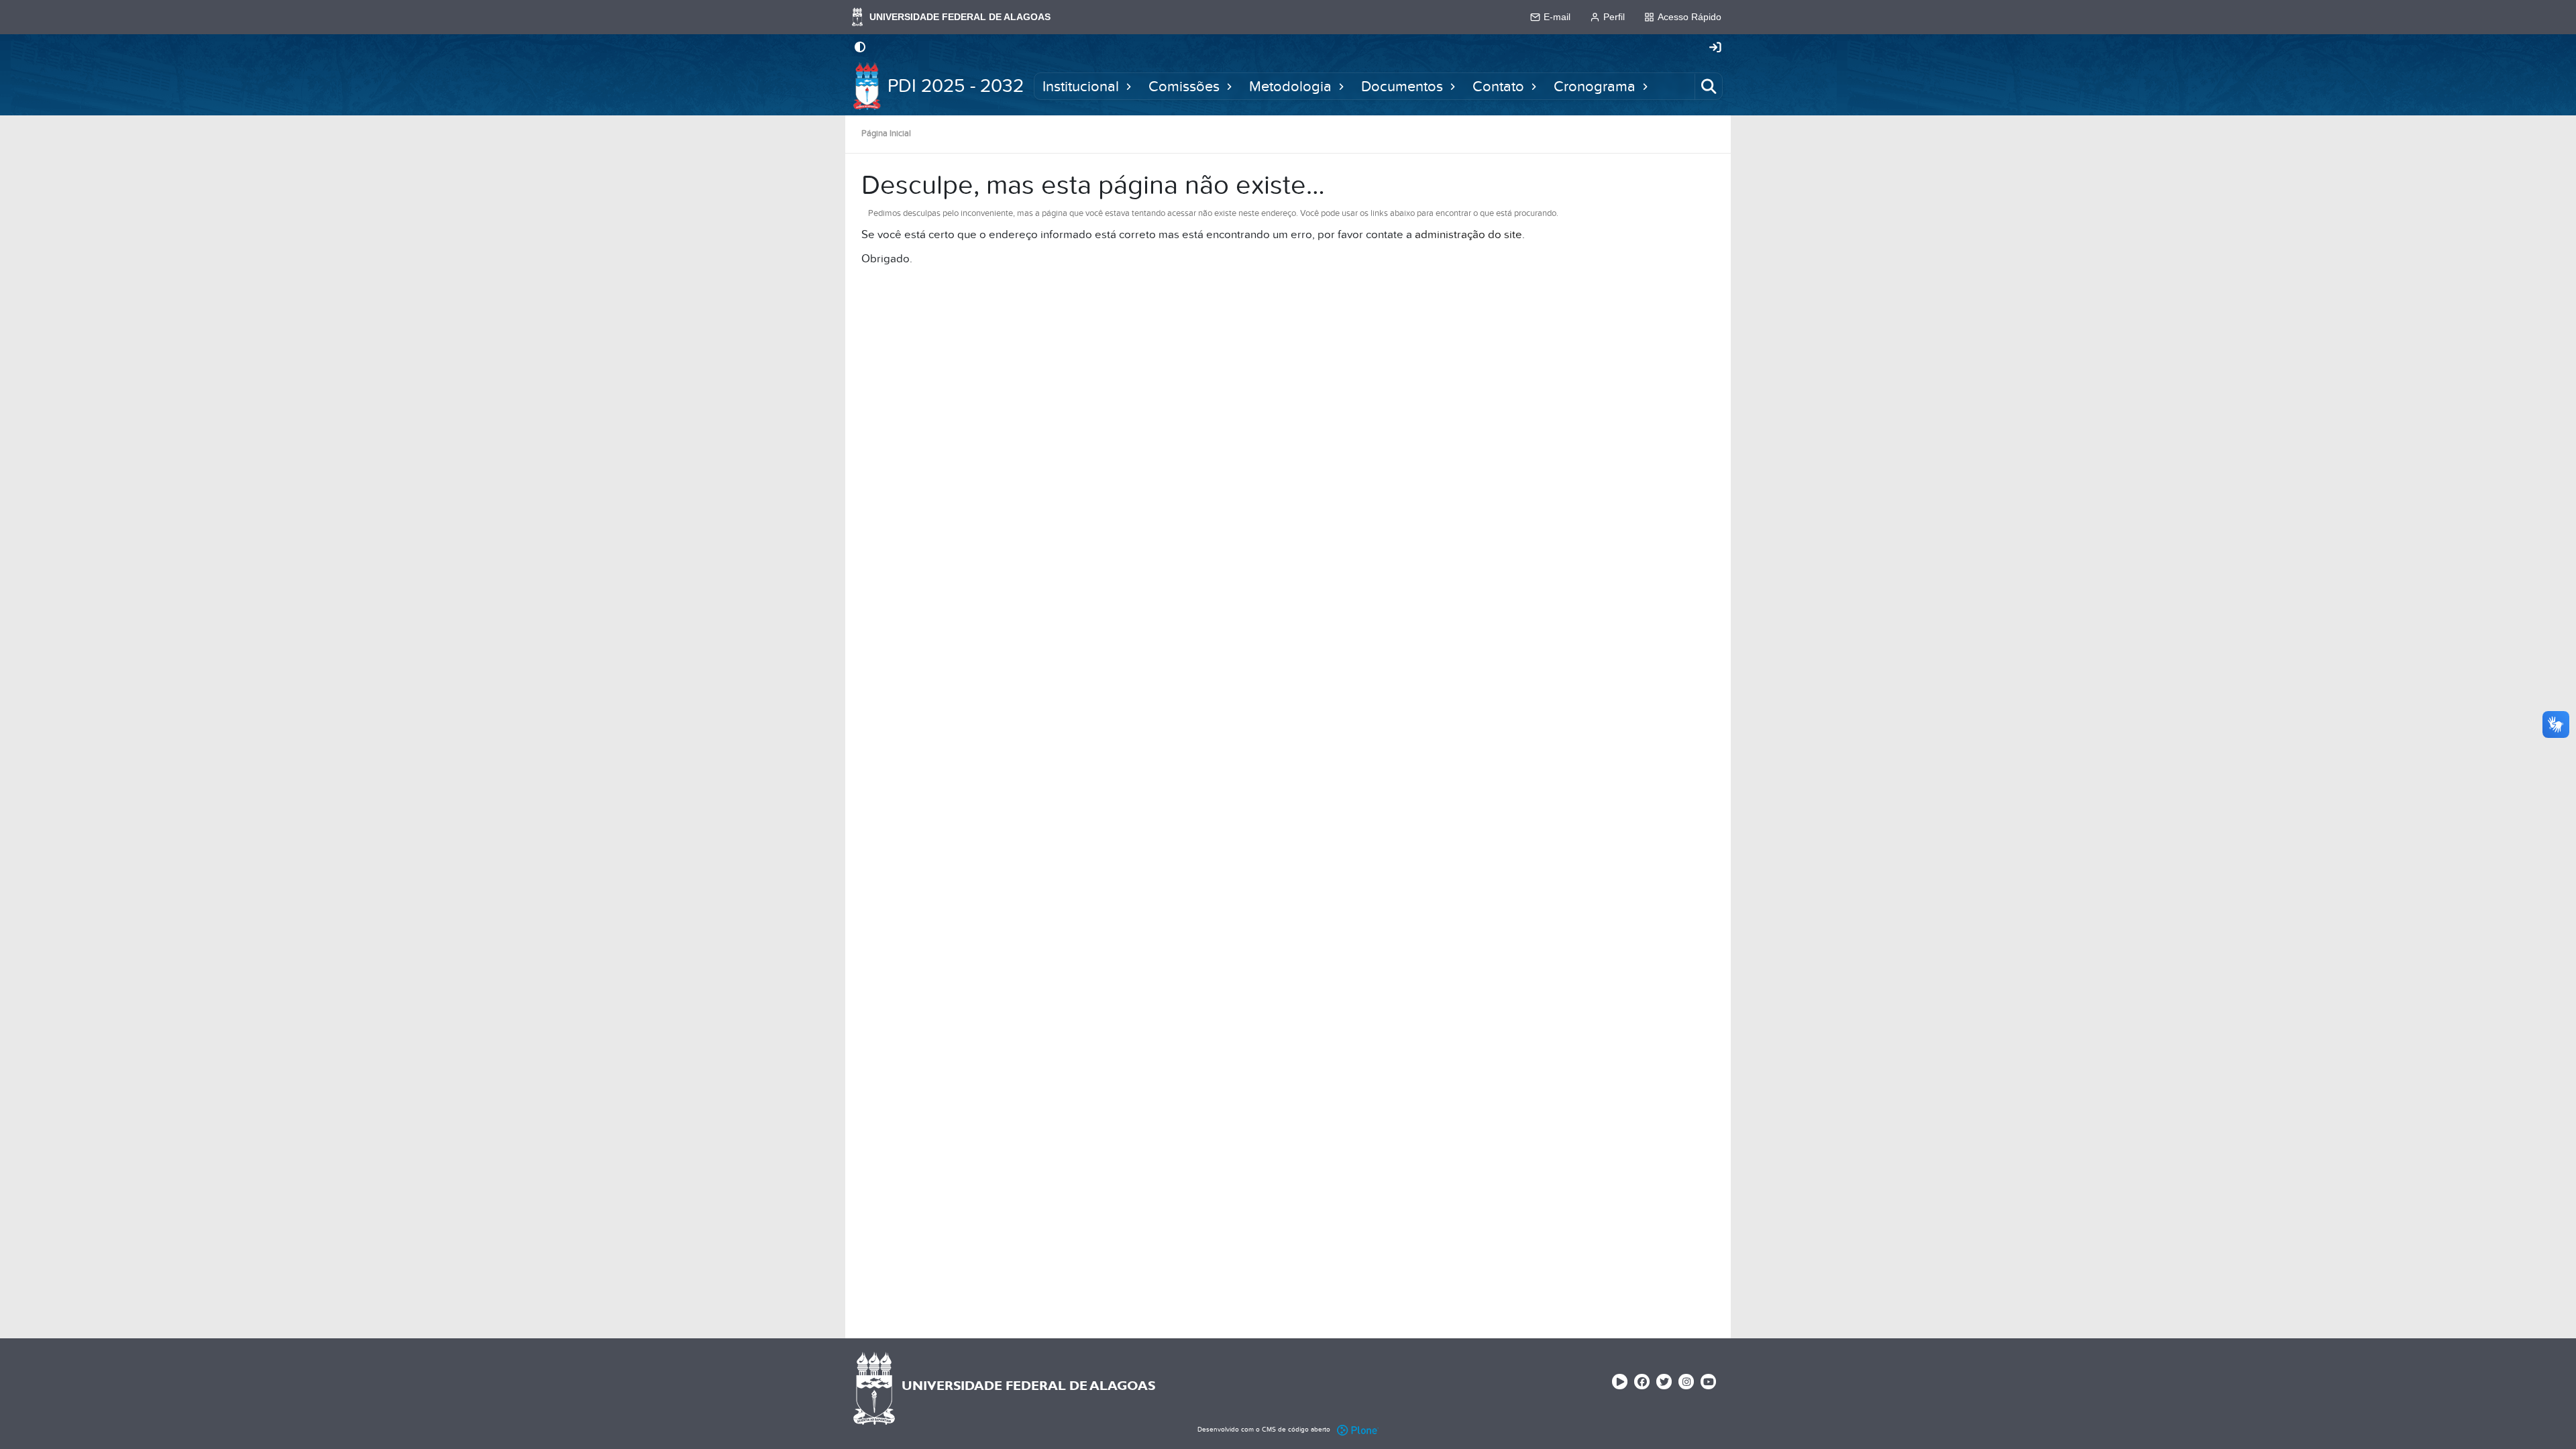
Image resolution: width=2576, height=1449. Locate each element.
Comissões (1184, 86)
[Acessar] (1715, 48)
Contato (1498, 86)
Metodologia (1290, 86)
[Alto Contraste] (860, 48)
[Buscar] (1709, 86)
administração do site (1468, 235)
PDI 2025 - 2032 (956, 86)
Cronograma (1595, 86)
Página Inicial (886, 133)
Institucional (1081, 86)
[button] (1129, 86)
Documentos (1402, 86)
